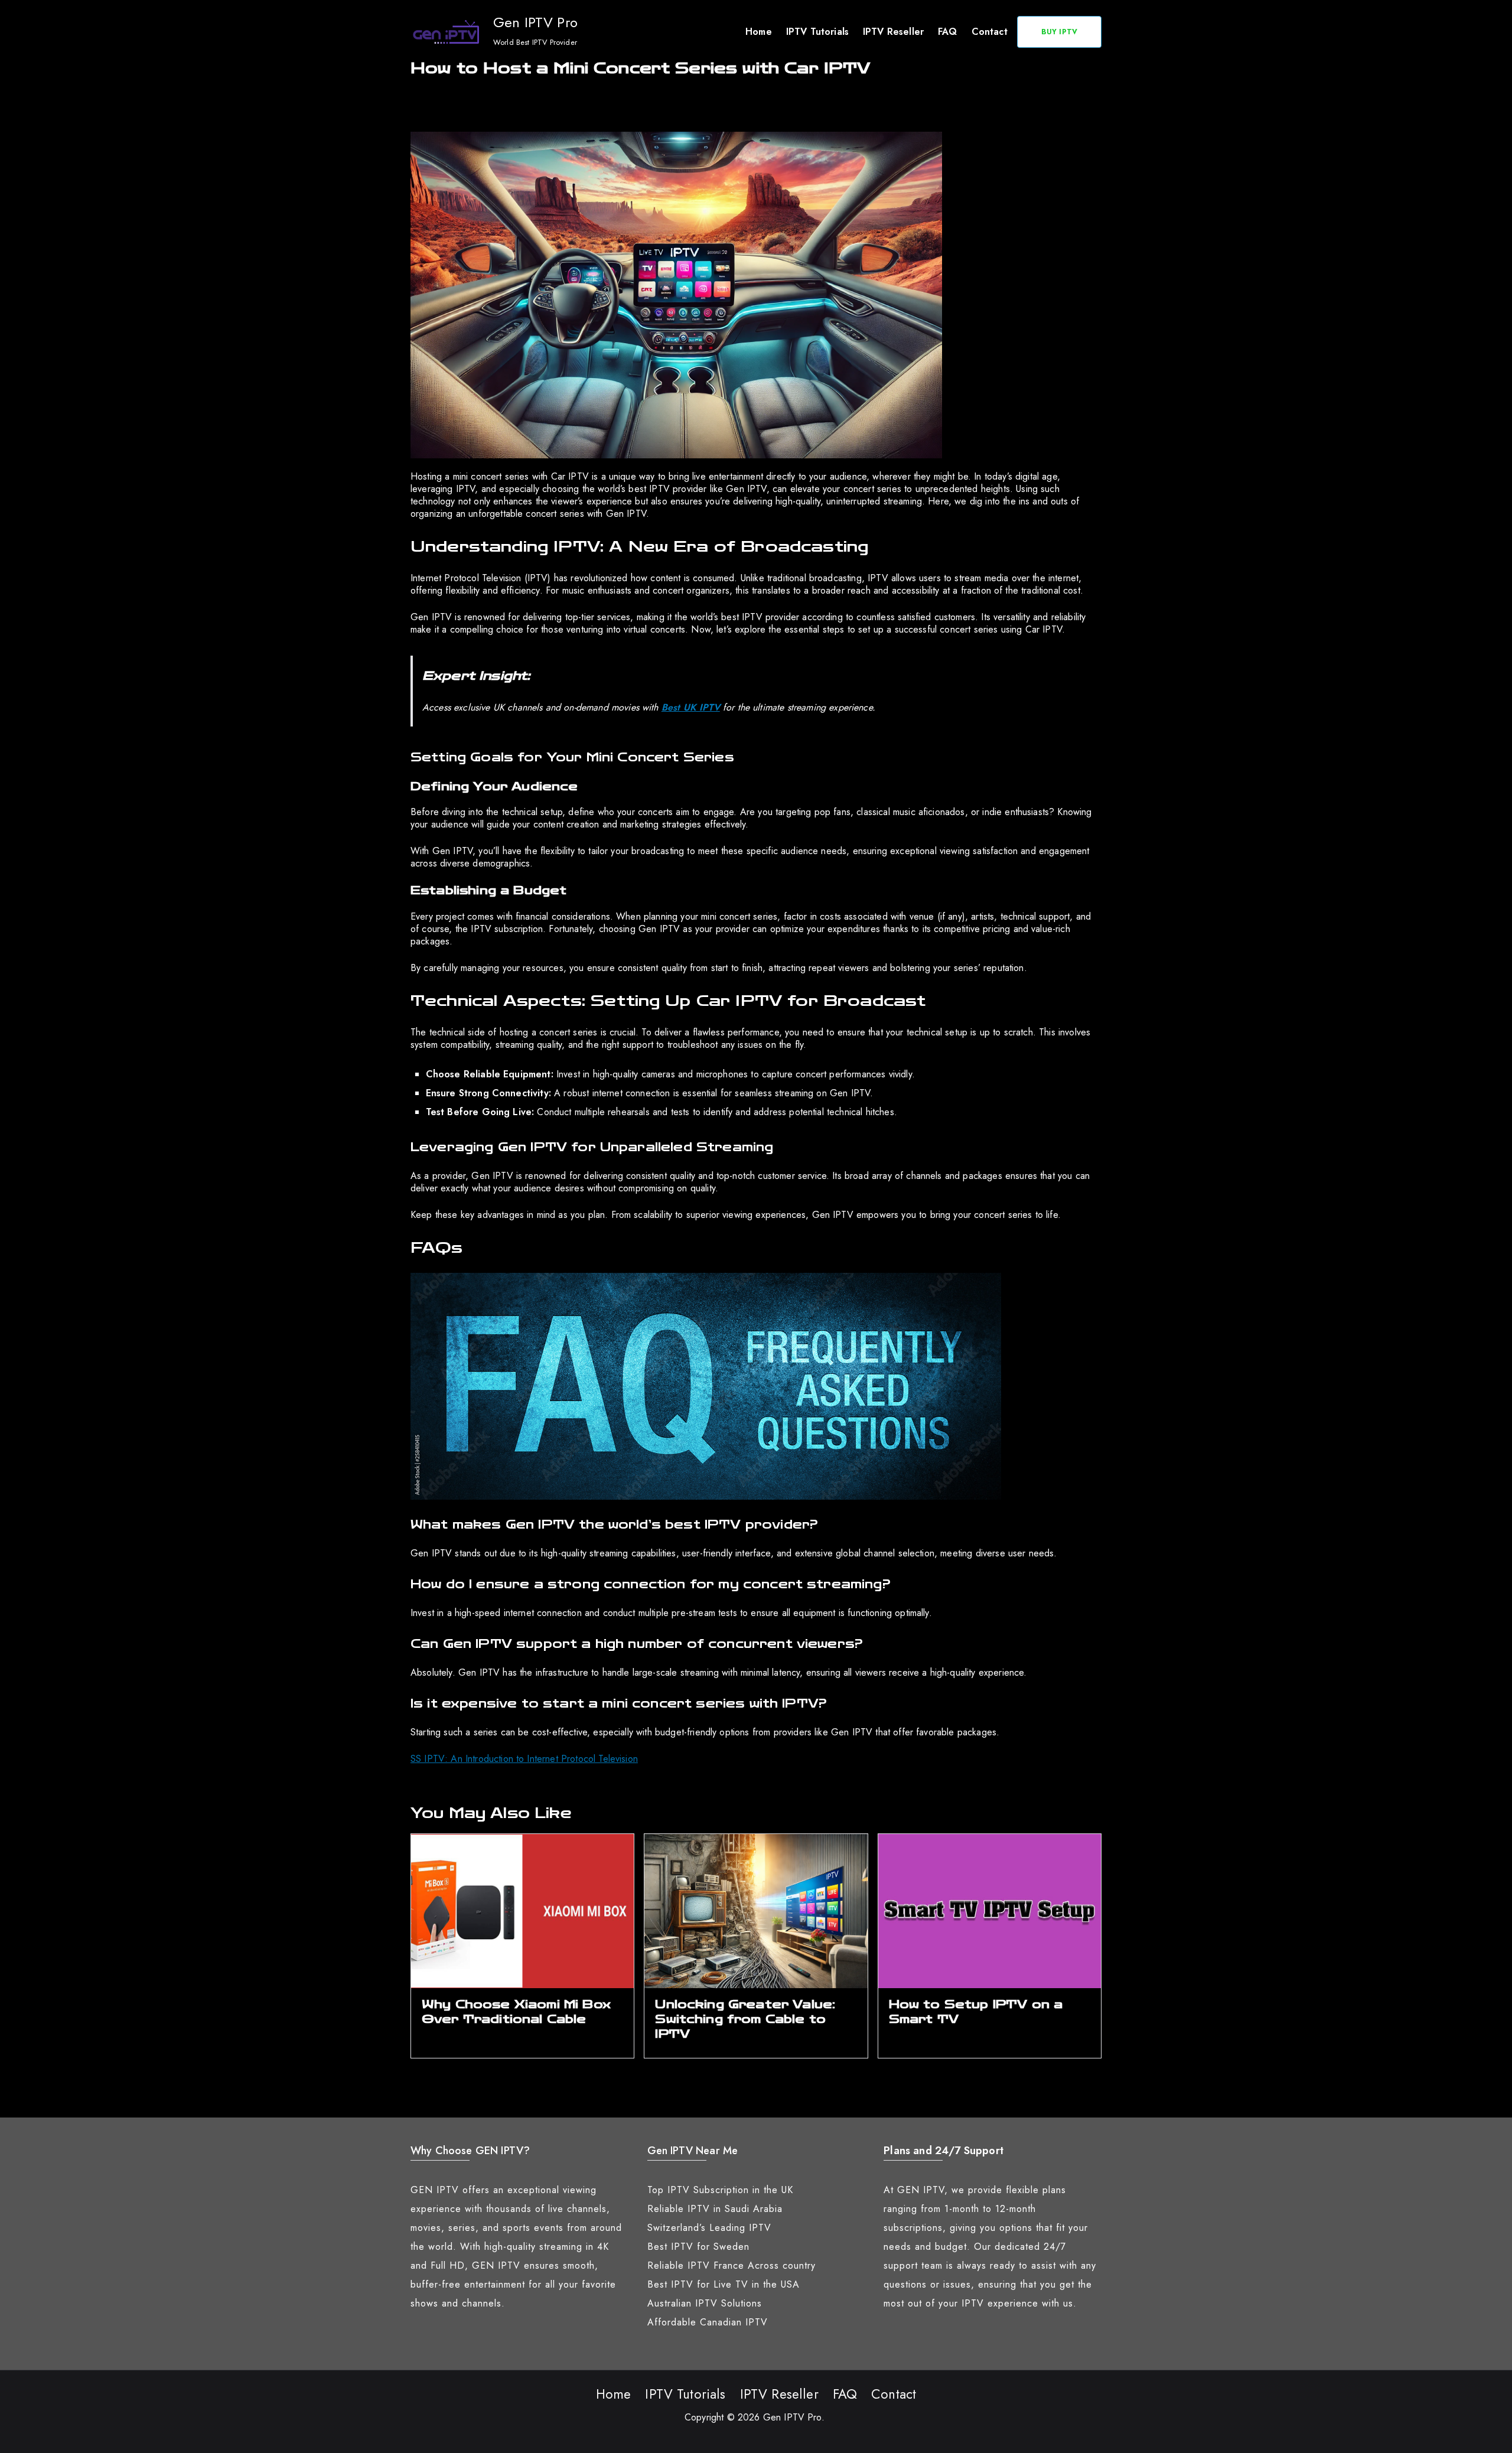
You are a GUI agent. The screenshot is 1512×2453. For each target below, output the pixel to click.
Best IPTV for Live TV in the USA (724, 2284)
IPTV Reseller (893, 32)
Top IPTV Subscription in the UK (720, 2190)
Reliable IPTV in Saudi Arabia (715, 2209)
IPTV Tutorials (817, 32)
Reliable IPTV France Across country (731, 2265)
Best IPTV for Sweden (698, 2247)
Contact (990, 32)
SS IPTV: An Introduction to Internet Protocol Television (524, 1759)
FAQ (947, 32)
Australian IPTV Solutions (705, 2303)
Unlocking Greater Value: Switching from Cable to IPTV (745, 2019)
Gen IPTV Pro (535, 22)
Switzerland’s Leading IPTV (709, 2228)
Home (759, 32)
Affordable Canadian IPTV (708, 2322)
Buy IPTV (1059, 32)
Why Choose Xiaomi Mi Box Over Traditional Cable (516, 2012)
